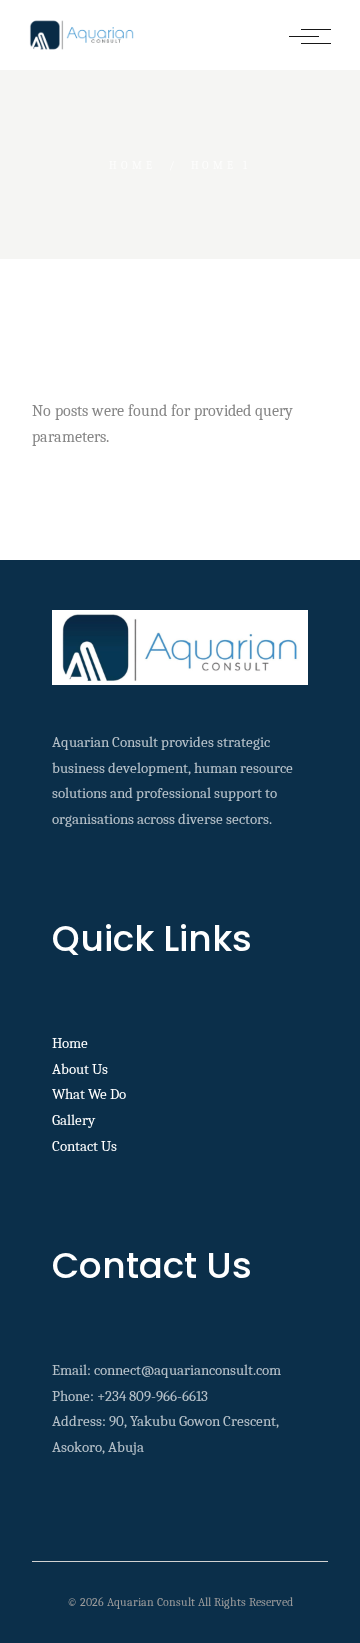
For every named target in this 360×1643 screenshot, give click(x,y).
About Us (80, 1069)
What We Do (89, 1094)
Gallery (73, 1120)
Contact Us (84, 1146)
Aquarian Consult (151, 1602)
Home (70, 1043)
